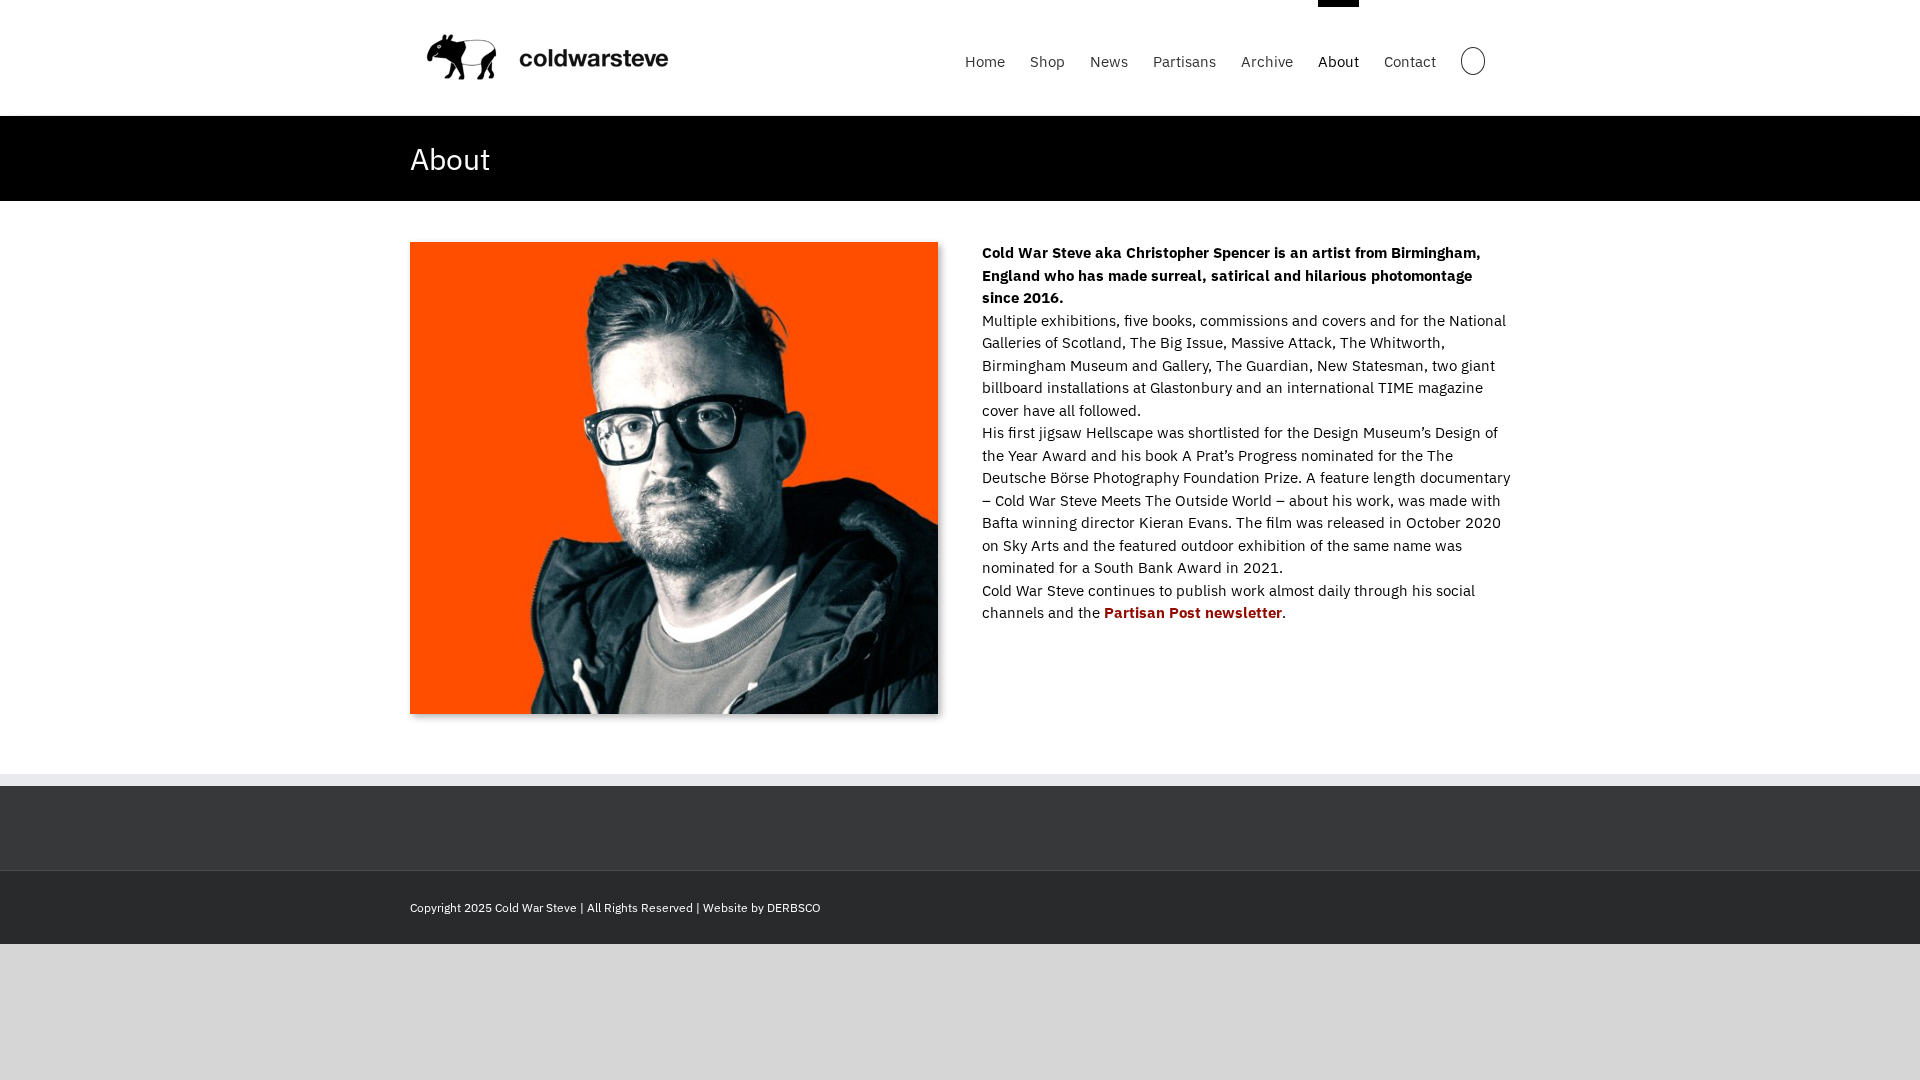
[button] (1473, 57)
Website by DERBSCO (762, 907)
